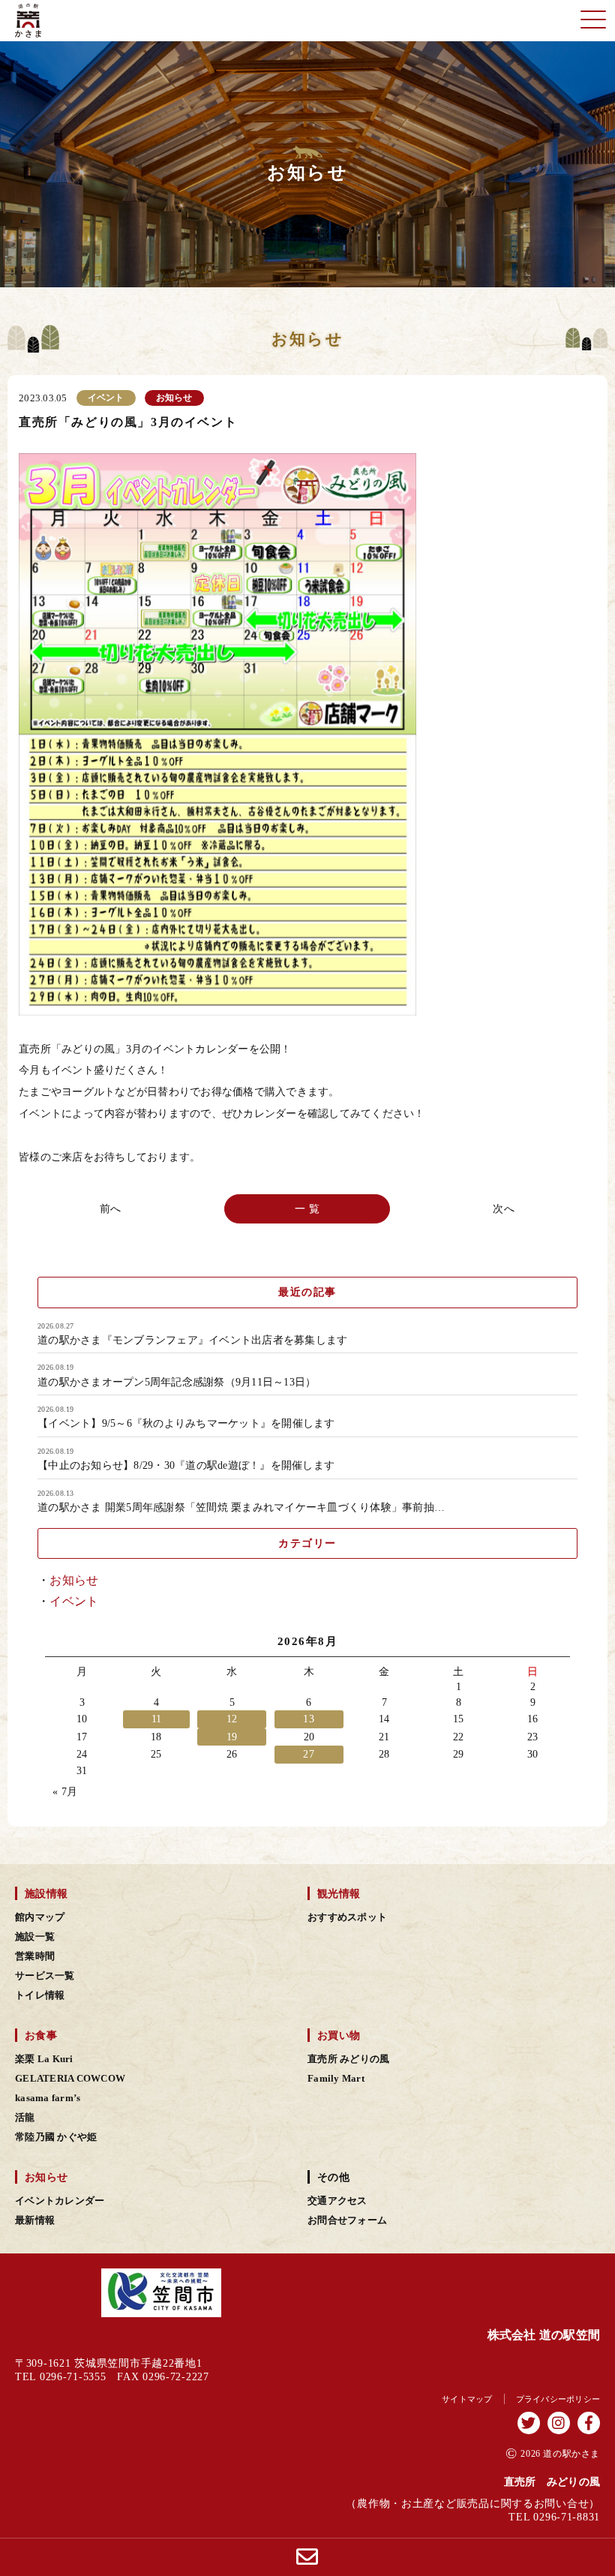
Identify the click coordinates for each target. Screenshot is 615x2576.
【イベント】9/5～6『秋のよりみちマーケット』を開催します (186, 1424)
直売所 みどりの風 (348, 2059)
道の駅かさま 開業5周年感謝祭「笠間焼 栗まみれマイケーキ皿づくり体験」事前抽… (241, 1508)
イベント (74, 1601)
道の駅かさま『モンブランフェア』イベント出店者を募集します (192, 1341)
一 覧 (308, 1209)
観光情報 (339, 1893)
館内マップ (40, 1917)
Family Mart (336, 2079)
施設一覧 (35, 1937)
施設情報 (46, 1893)
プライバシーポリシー (558, 2399)
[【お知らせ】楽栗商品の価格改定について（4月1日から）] (502, 1209)
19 (232, 1737)
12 (232, 1719)
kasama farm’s (48, 2098)
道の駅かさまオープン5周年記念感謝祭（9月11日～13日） (177, 1383)
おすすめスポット (347, 1917)
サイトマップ (467, 2399)
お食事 (41, 2035)
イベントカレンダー (60, 2201)
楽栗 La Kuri (44, 2059)
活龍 (25, 2118)
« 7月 (65, 1792)
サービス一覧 (45, 1976)
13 (309, 1719)
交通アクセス (337, 2201)
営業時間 (35, 1956)
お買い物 (339, 2035)
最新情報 (35, 2220)
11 (157, 1719)
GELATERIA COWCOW (70, 2079)
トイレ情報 (40, 1995)
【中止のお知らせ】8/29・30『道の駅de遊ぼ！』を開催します (186, 1466)
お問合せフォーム (347, 2220)
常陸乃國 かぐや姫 (56, 2137)
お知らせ (74, 1580)
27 (309, 1754)
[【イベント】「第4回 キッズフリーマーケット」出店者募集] (113, 1209)
